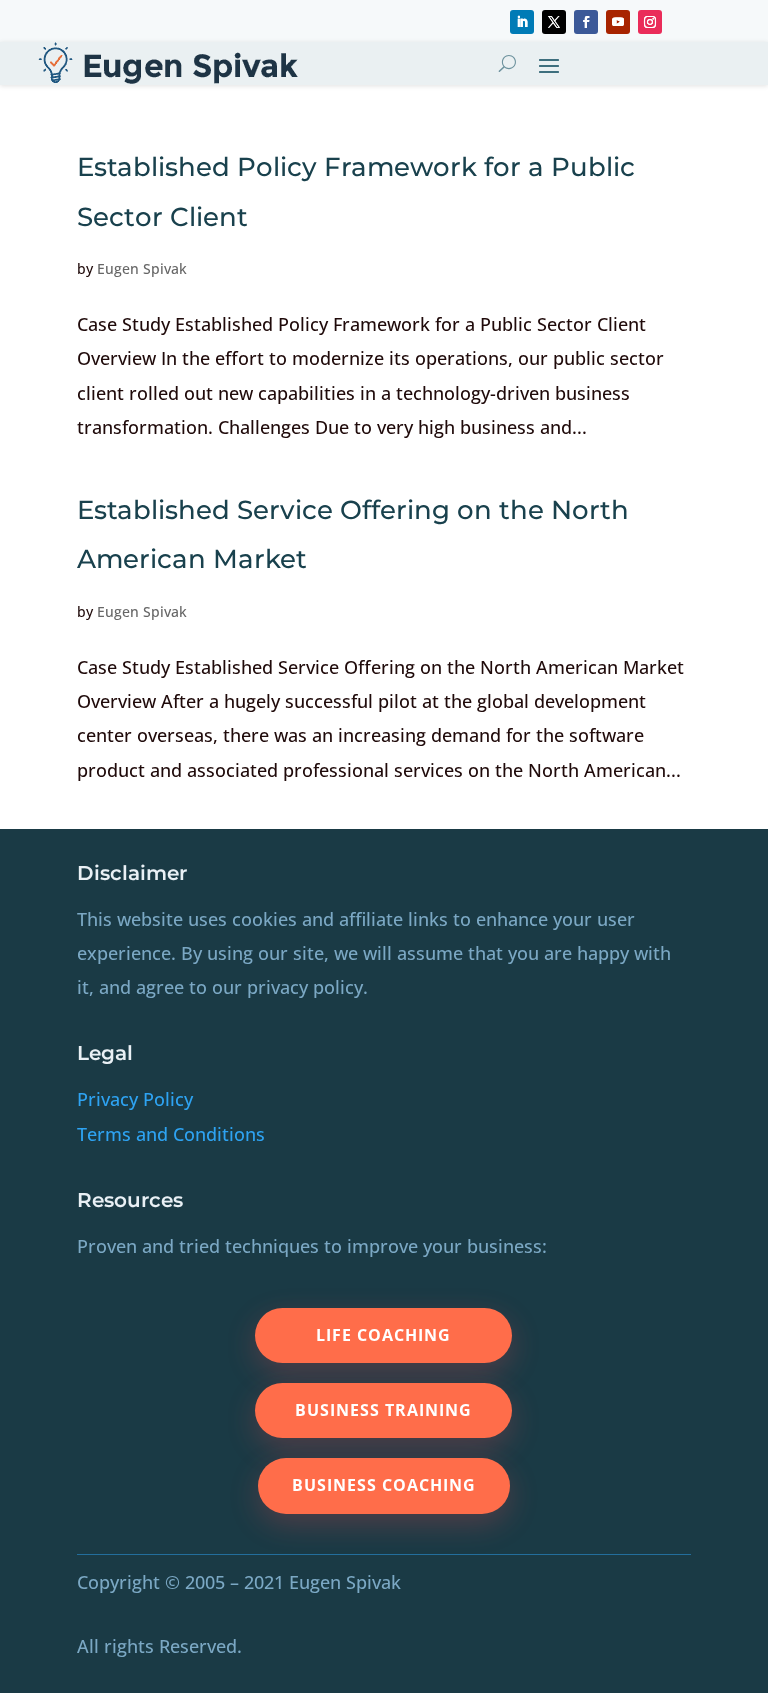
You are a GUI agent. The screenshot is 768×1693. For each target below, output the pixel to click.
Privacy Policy (135, 1099)
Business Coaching (384, 1485)
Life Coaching (383, 1335)
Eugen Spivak (142, 268)
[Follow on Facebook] (586, 22)
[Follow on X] (554, 22)
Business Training (383, 1410)
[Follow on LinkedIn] (522, 22)
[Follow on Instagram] (650, 22)
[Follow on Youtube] (618, 22)
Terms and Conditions (171, 1134)
